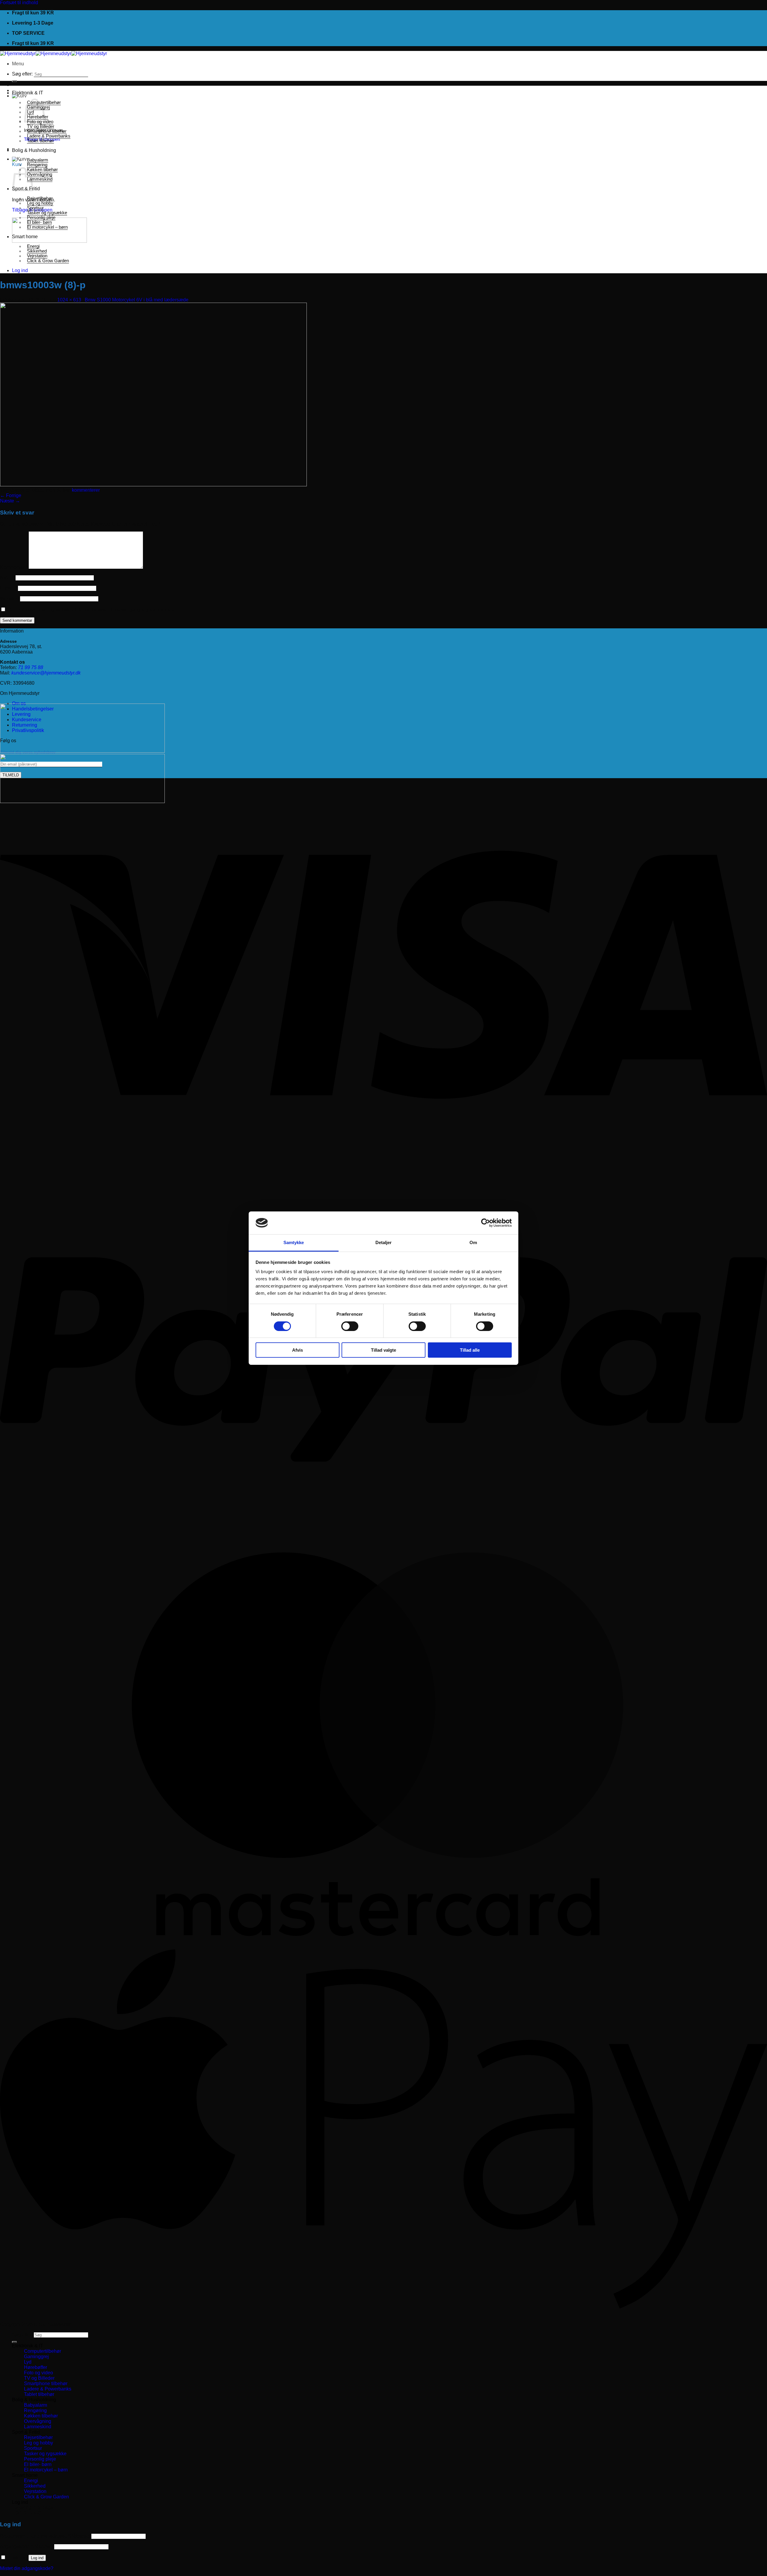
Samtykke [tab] (294, 1242)
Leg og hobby (40, 203)
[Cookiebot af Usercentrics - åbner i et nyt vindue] (486, 1223)
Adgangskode (27, 2546)
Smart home (25, 237)
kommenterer (86, 490)
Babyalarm (38, 160)
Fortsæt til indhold (19, 3)
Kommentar (14, 567)
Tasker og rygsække (47, 213)
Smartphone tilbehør (47, 131)
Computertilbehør (43, 2351)
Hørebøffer (36, 2367)
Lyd (28, 2362)
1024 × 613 (69, 300)
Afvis (298, 1350)
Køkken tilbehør (42, 170)
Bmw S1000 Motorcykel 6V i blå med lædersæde (137, 300)
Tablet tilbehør (40, 141)
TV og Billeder (41, 126)
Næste (10, 501)
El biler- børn (39, 222)
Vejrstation (37, 256)
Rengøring (37, 165)
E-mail (8, 588)
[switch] (350, 1326)
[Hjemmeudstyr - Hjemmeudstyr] (53, 53)
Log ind (37, 2558)
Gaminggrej (36, 2357)
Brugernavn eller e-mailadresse (45, 2536)
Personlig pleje (41, 218)
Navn (7, 578)
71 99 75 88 (31, 667)
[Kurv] (19, 96)
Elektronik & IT (28, 93)
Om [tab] (473, 1242)
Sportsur (35, 208)
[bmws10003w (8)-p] (153, 485)
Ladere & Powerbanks (49, 136)
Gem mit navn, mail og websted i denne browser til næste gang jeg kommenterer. (93, 610)
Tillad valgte (383, 1350)
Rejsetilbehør (40, 198)
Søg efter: (22, 74)
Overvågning (40, 174)
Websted (9, 599)
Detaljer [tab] (384, 1242)
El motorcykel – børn (47, 227)
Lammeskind (40, 179)
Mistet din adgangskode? (27, 2568)
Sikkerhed (37, 251)
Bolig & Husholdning (34, 150)
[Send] (14, 81)
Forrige (11, 495)
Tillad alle (470, 1350)
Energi (33, 246)
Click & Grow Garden (48, 261)
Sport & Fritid (26, 2432)
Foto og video (38, 2373)
